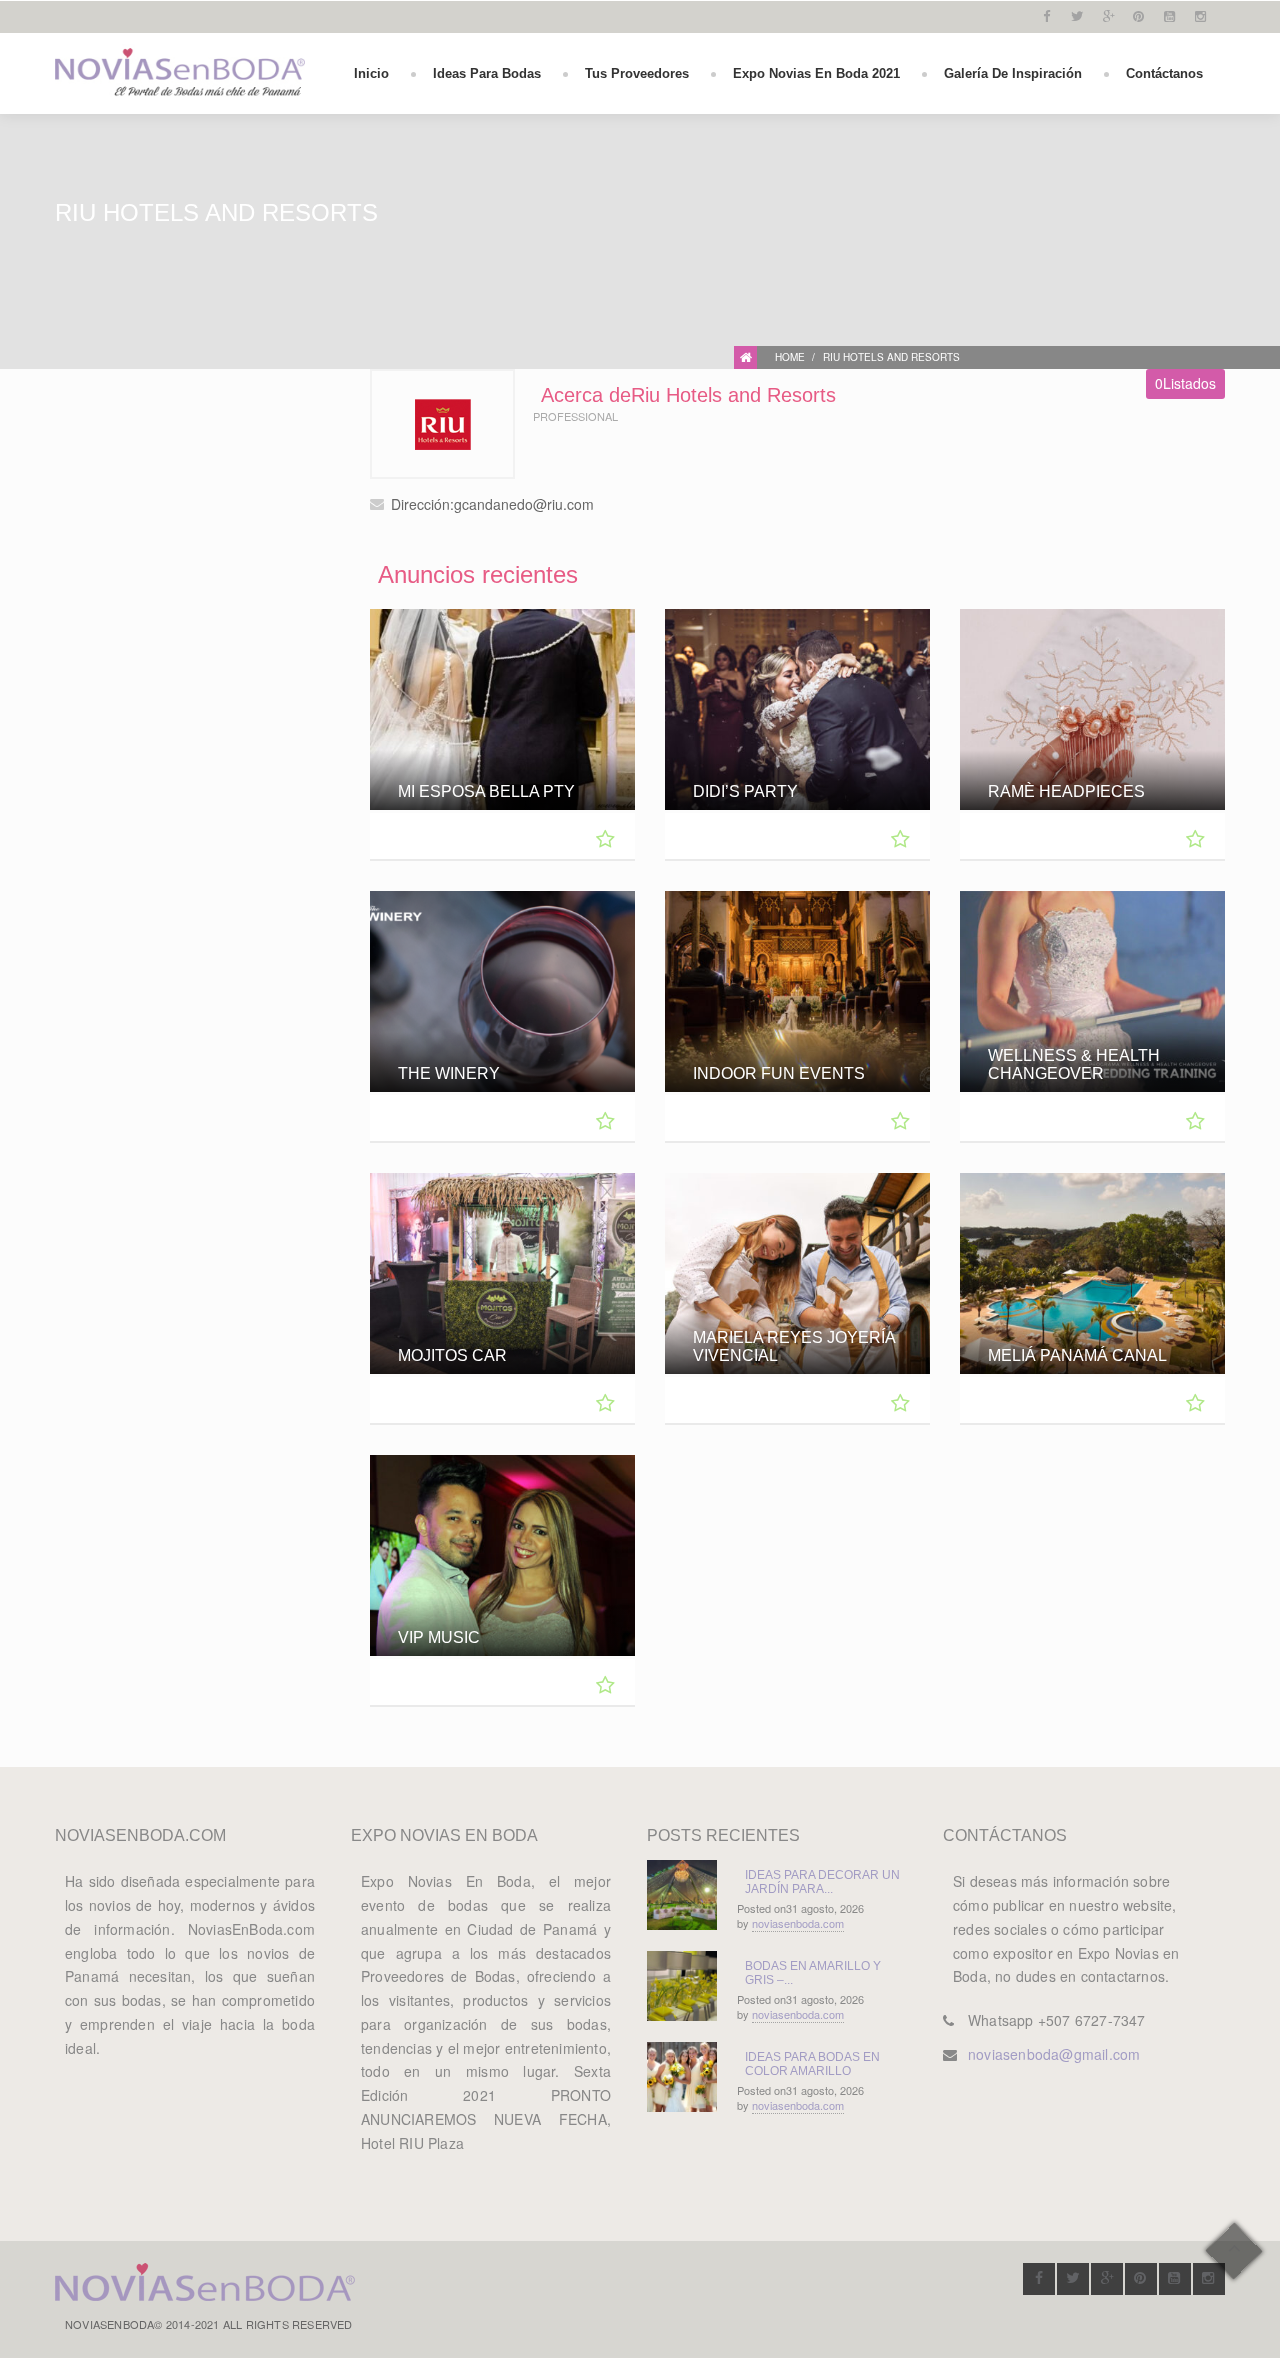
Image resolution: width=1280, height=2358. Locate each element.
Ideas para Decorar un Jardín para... (822, 1882)
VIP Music (439, 1637)
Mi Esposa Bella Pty (486, 791)
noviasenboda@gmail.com (1054, 2054)
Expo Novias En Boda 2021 (816, 73)
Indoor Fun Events (779, 1073)
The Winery (449, 1073)
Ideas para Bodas (487, 73)
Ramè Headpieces (1066, 791)
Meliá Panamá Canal (1077, 1355)
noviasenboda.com (798, 1923)
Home (790, 357)
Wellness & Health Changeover (1074, 1064)
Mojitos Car (452, 1355)
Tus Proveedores (637, 73)
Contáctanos (1164, 73)
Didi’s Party (745, 791)
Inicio (371, 73)
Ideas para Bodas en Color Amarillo (812, 2064)
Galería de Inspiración (1013, 73)
